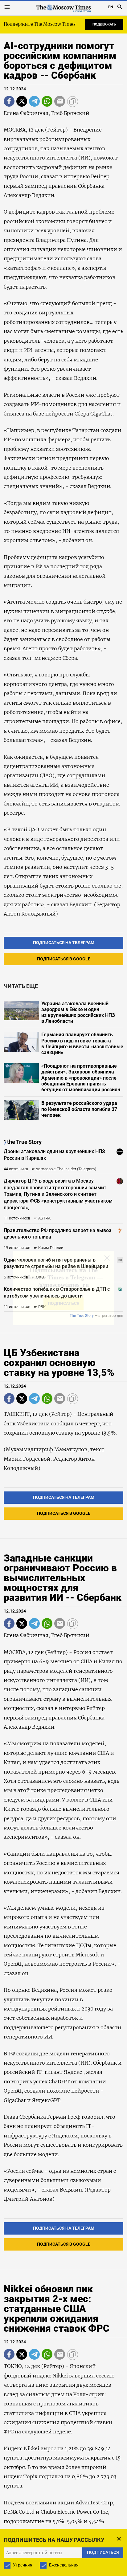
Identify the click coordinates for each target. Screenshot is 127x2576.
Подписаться (63, 1307)
